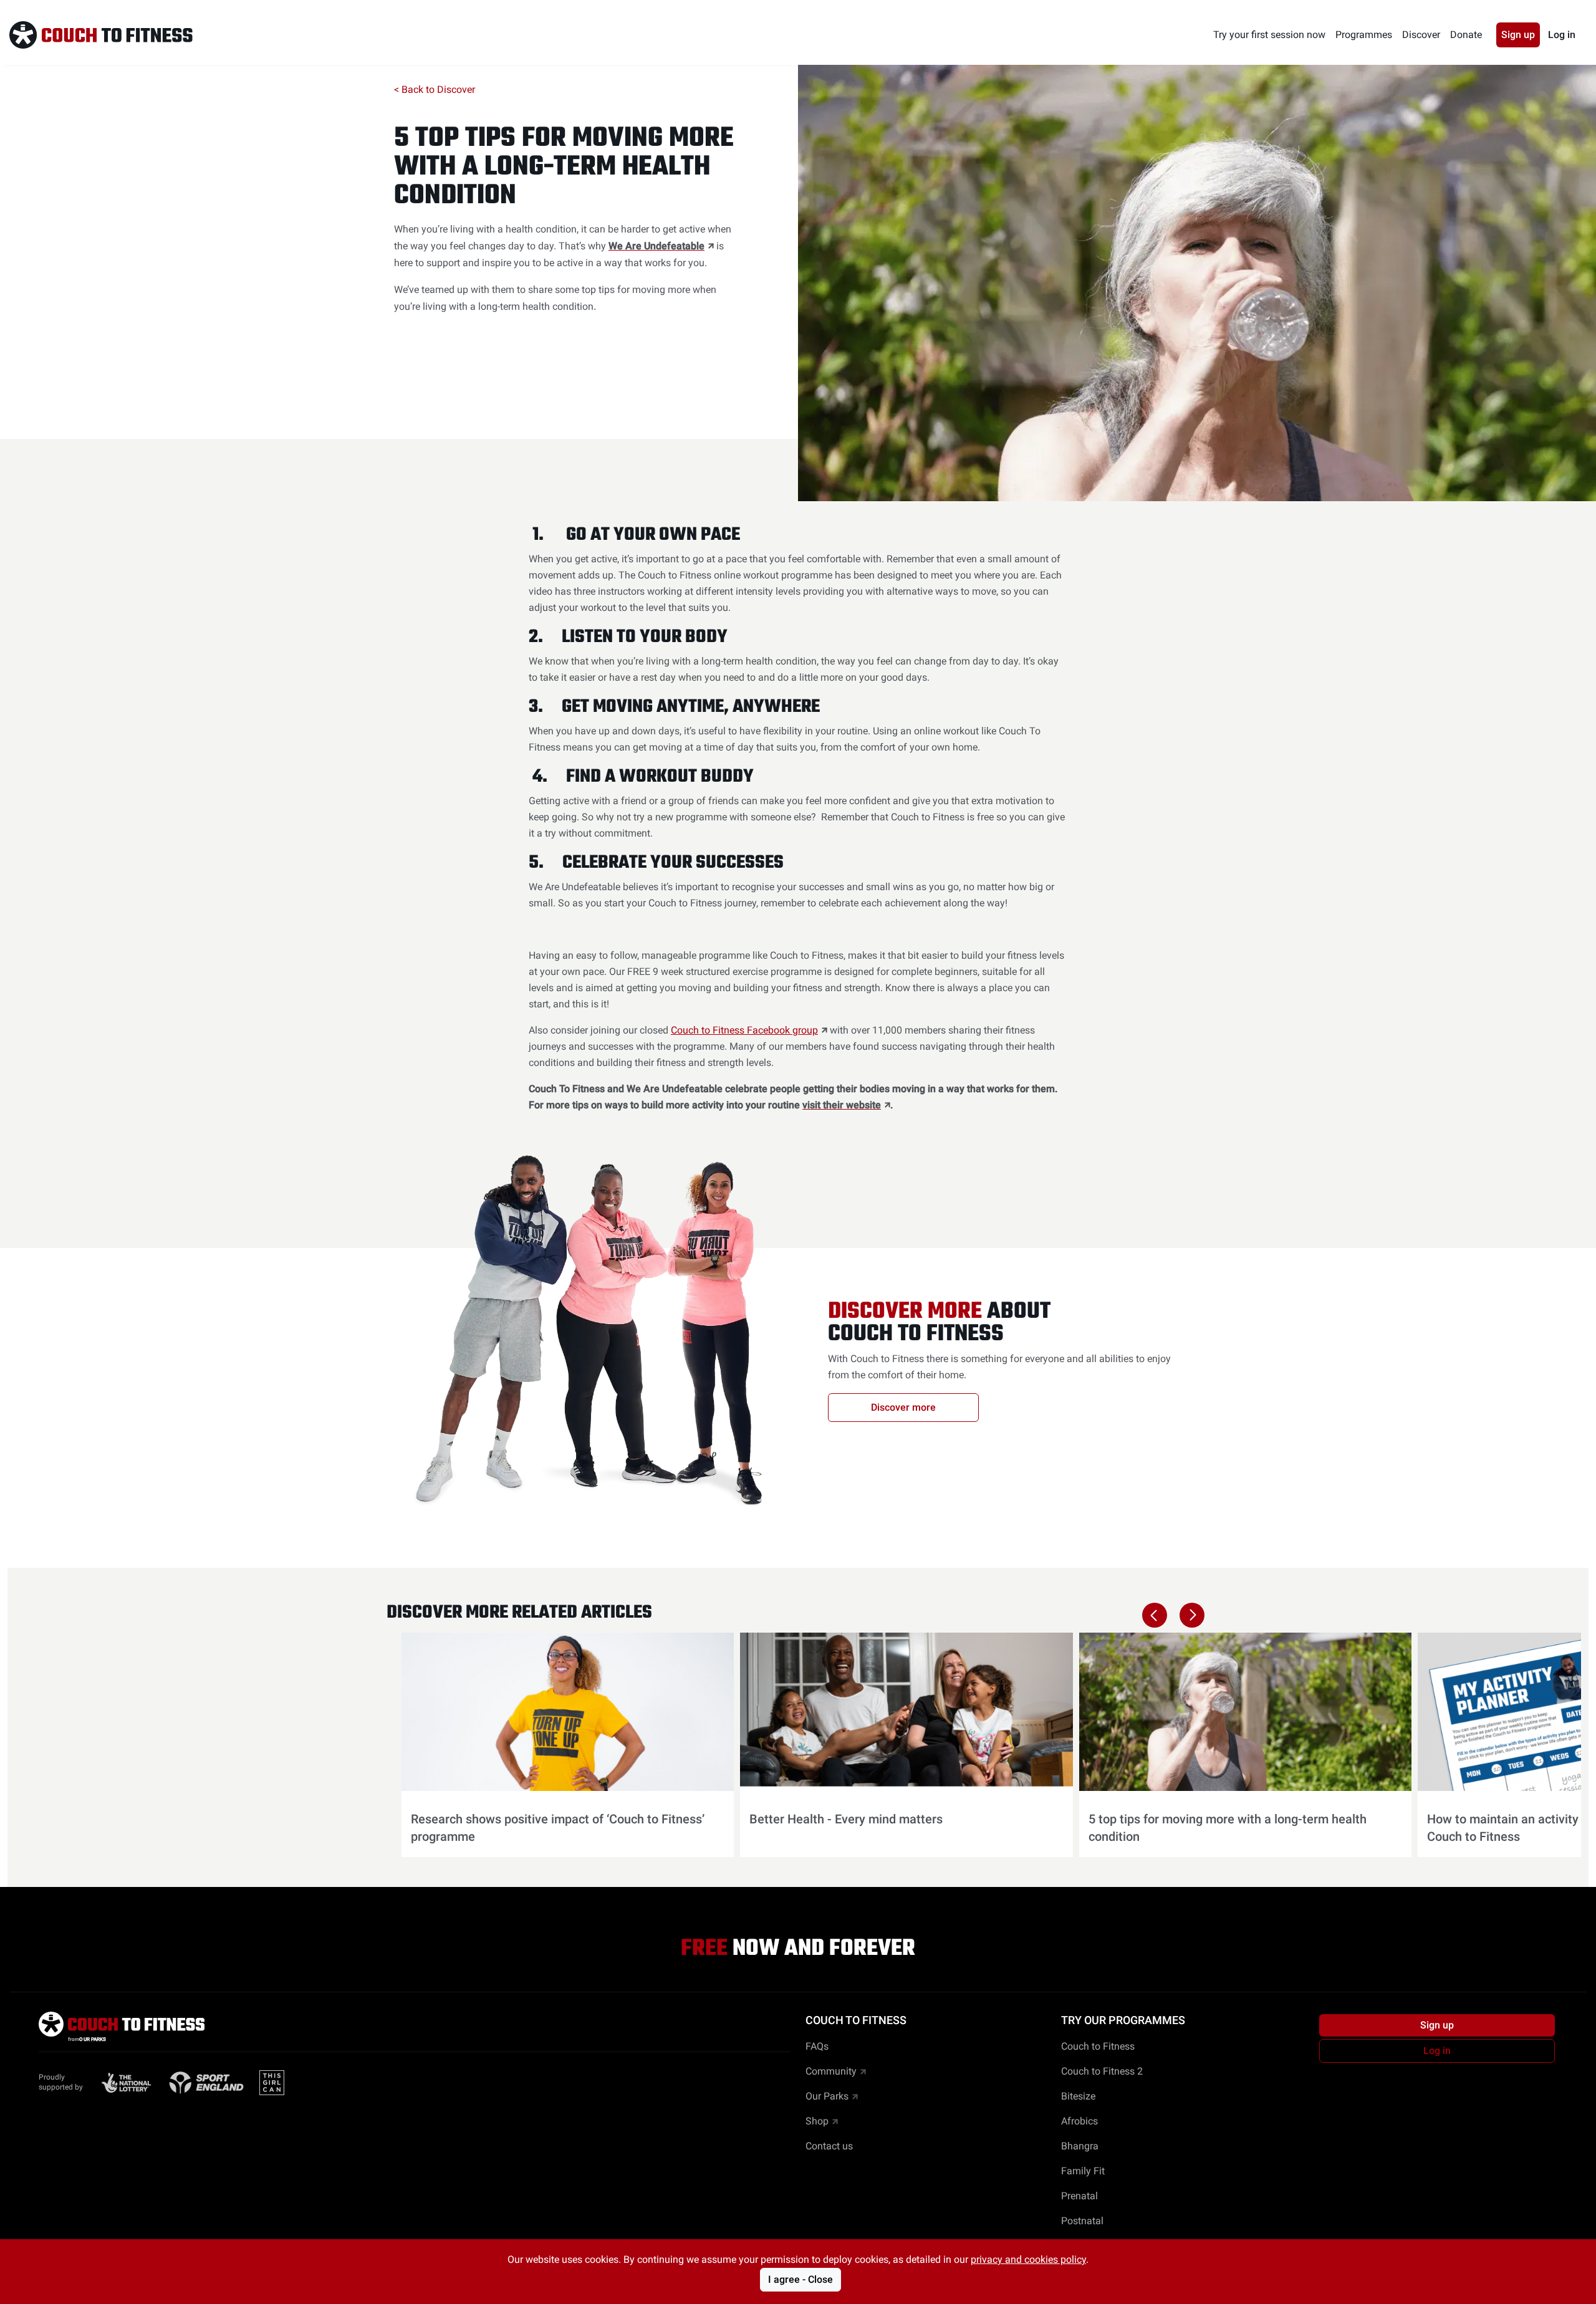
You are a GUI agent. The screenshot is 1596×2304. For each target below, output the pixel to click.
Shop (817, 2121)
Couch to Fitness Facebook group (744, 1030)
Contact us (829, 2146)
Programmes (1364, 35)
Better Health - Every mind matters (846, 1819)
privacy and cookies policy (1028, 2259)
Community (831, 2071)
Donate (1466, 35)
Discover (1421, 35)
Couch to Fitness (1098, 2046)
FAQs (817, 2046)
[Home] (101, 35)
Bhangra (1080, 2146)
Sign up (1518, 35)
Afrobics (1079, 2121)
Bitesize (1078, 2096)
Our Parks (827, 2096)
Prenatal (1079, 2196)
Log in (1562, 35)
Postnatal (1082, 2221)
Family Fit (1083, 2171)
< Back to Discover (435, 89)
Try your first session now (1269, 35)
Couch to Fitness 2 (1102, 2071)
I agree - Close (800, 2279)
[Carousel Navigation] (1173, 1615)
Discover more (903, 1407)
